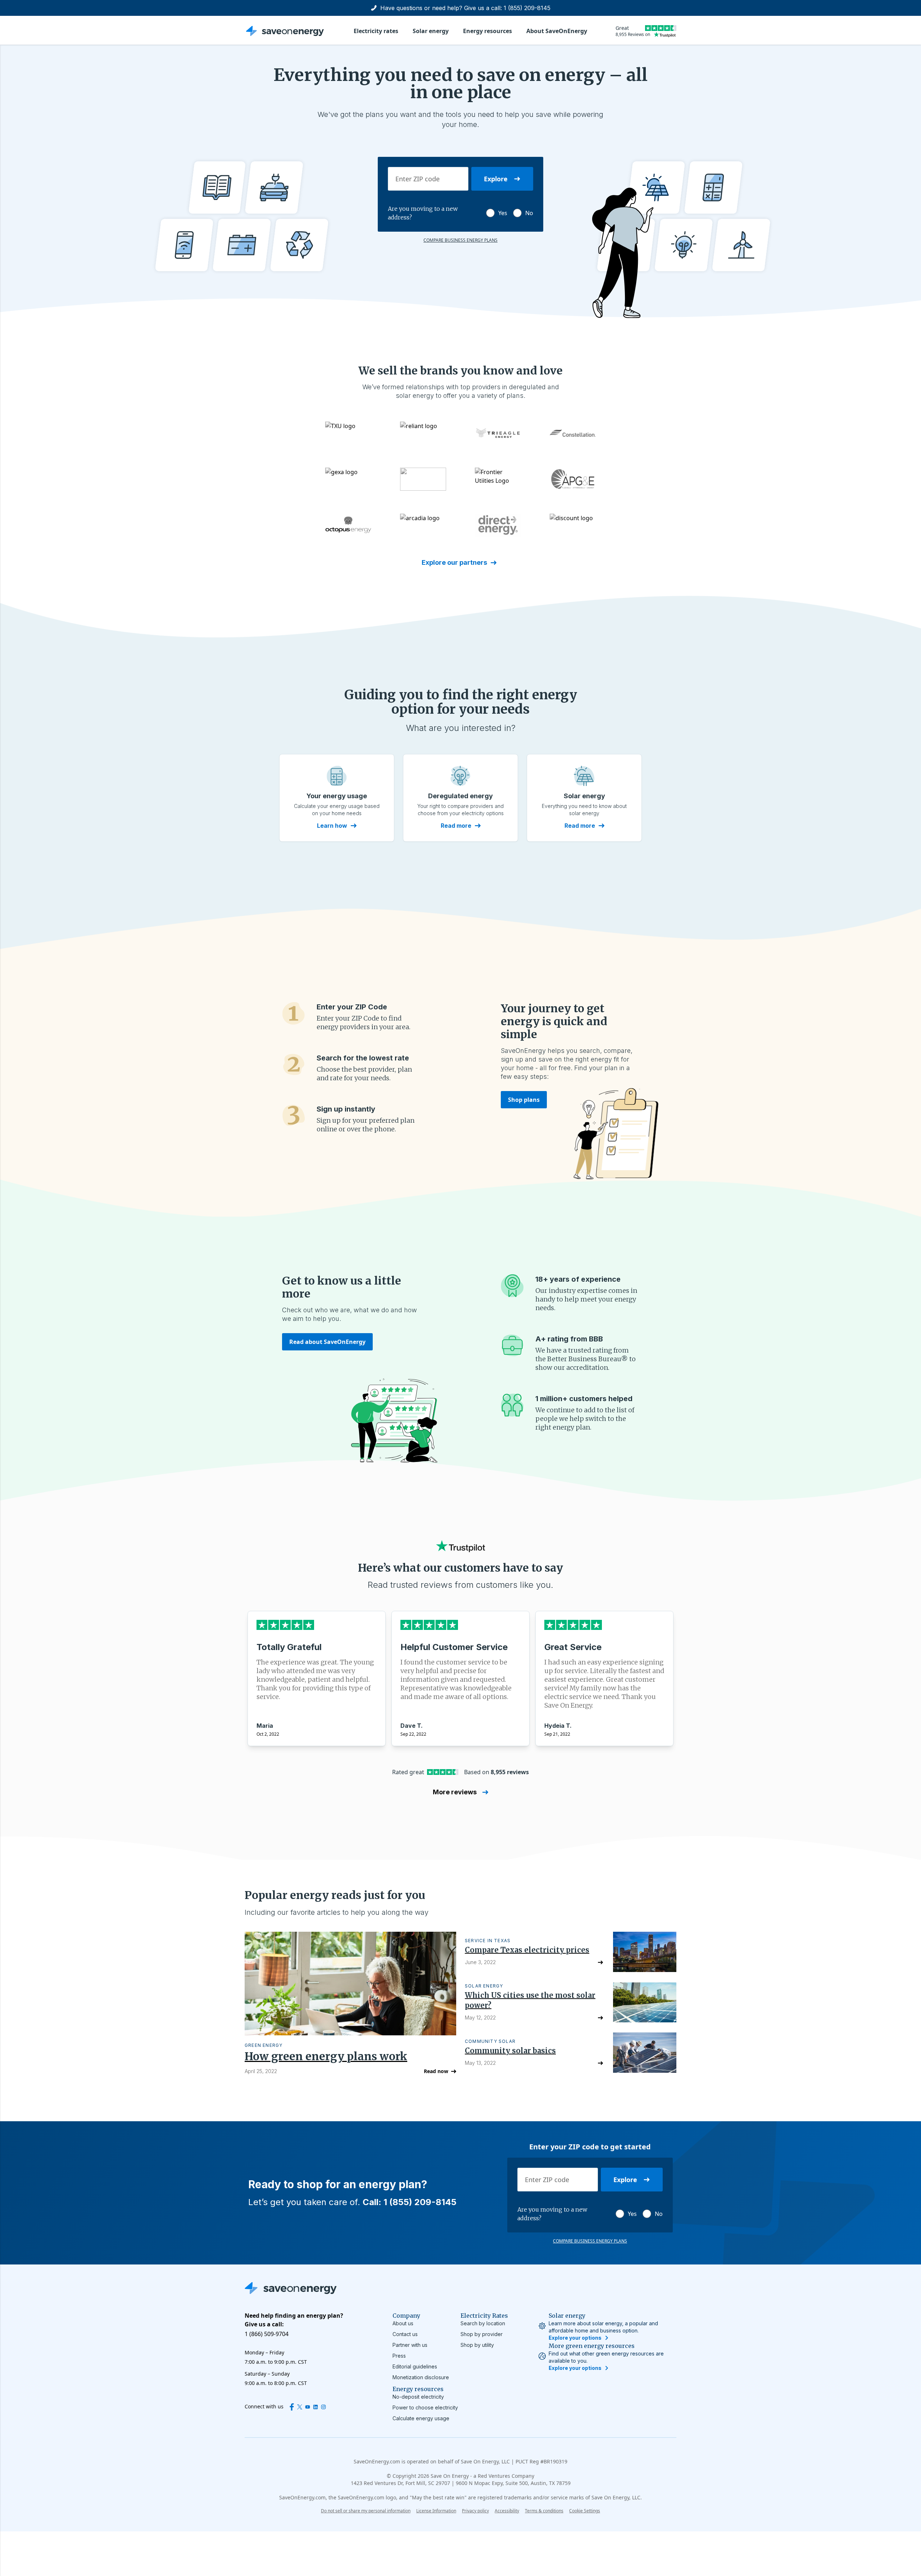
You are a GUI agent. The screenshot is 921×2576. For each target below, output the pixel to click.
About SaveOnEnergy (557, 31)
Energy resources (487, 31)
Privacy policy (475, 2511)
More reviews (455, 1792)
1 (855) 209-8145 (527, 8)
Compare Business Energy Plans (460, 240)
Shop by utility (477, 2345)
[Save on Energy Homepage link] (285, 31)
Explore (496, 179)
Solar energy (431, 31)
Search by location (483, 2323)
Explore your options (575, 2338)
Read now (436, 2071)
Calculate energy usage (421, 2418)
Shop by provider (482, 2334)
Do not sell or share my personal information (366, 2511)
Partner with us (410, 2345)
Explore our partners (454, 562)
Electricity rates (376, 31)
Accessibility (507, 2511)
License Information (436, 2511)
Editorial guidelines (415, 2366)
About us (403, 2323)
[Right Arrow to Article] (600, 1962)
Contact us (405, 2334)
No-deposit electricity (418, 2397)
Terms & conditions (544, 2511)
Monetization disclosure (421, 2377)
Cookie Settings (585, 2511)
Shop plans (524, 1100)
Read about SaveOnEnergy (327, 1342)
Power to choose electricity (425, 2407)
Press (399, 2356)
